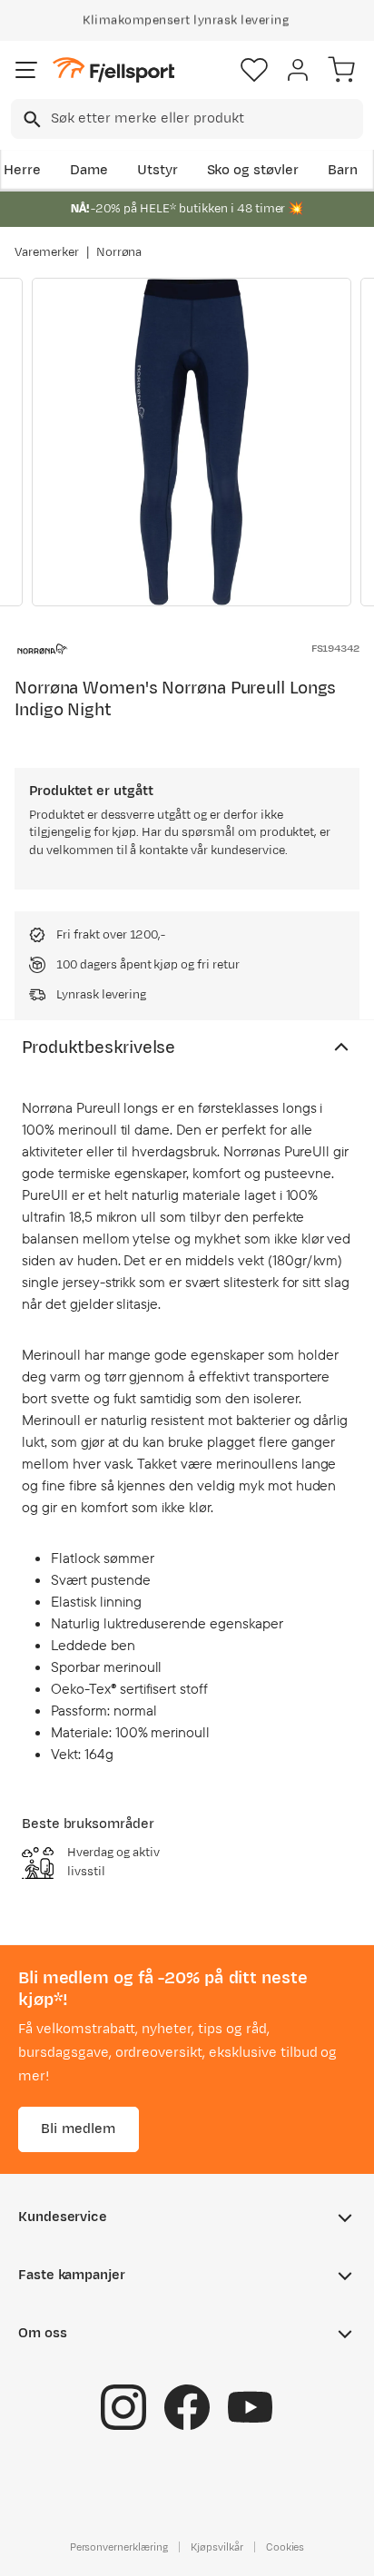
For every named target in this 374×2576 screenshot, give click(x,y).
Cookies (285, 2546)
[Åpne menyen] (26, 70)
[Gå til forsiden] (113, 70)
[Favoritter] (254, 70)
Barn (343, 170)
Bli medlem (79, 2128)
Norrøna (119, 252)
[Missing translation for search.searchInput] (30, 119)
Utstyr (157, 170)
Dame (89, 170)
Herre (22, 170)
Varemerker (47, 252)
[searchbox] (206, 119)
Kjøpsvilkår (217, 2546)
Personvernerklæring (119, 2546)
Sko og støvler (253, 170)
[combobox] (187, 119)
